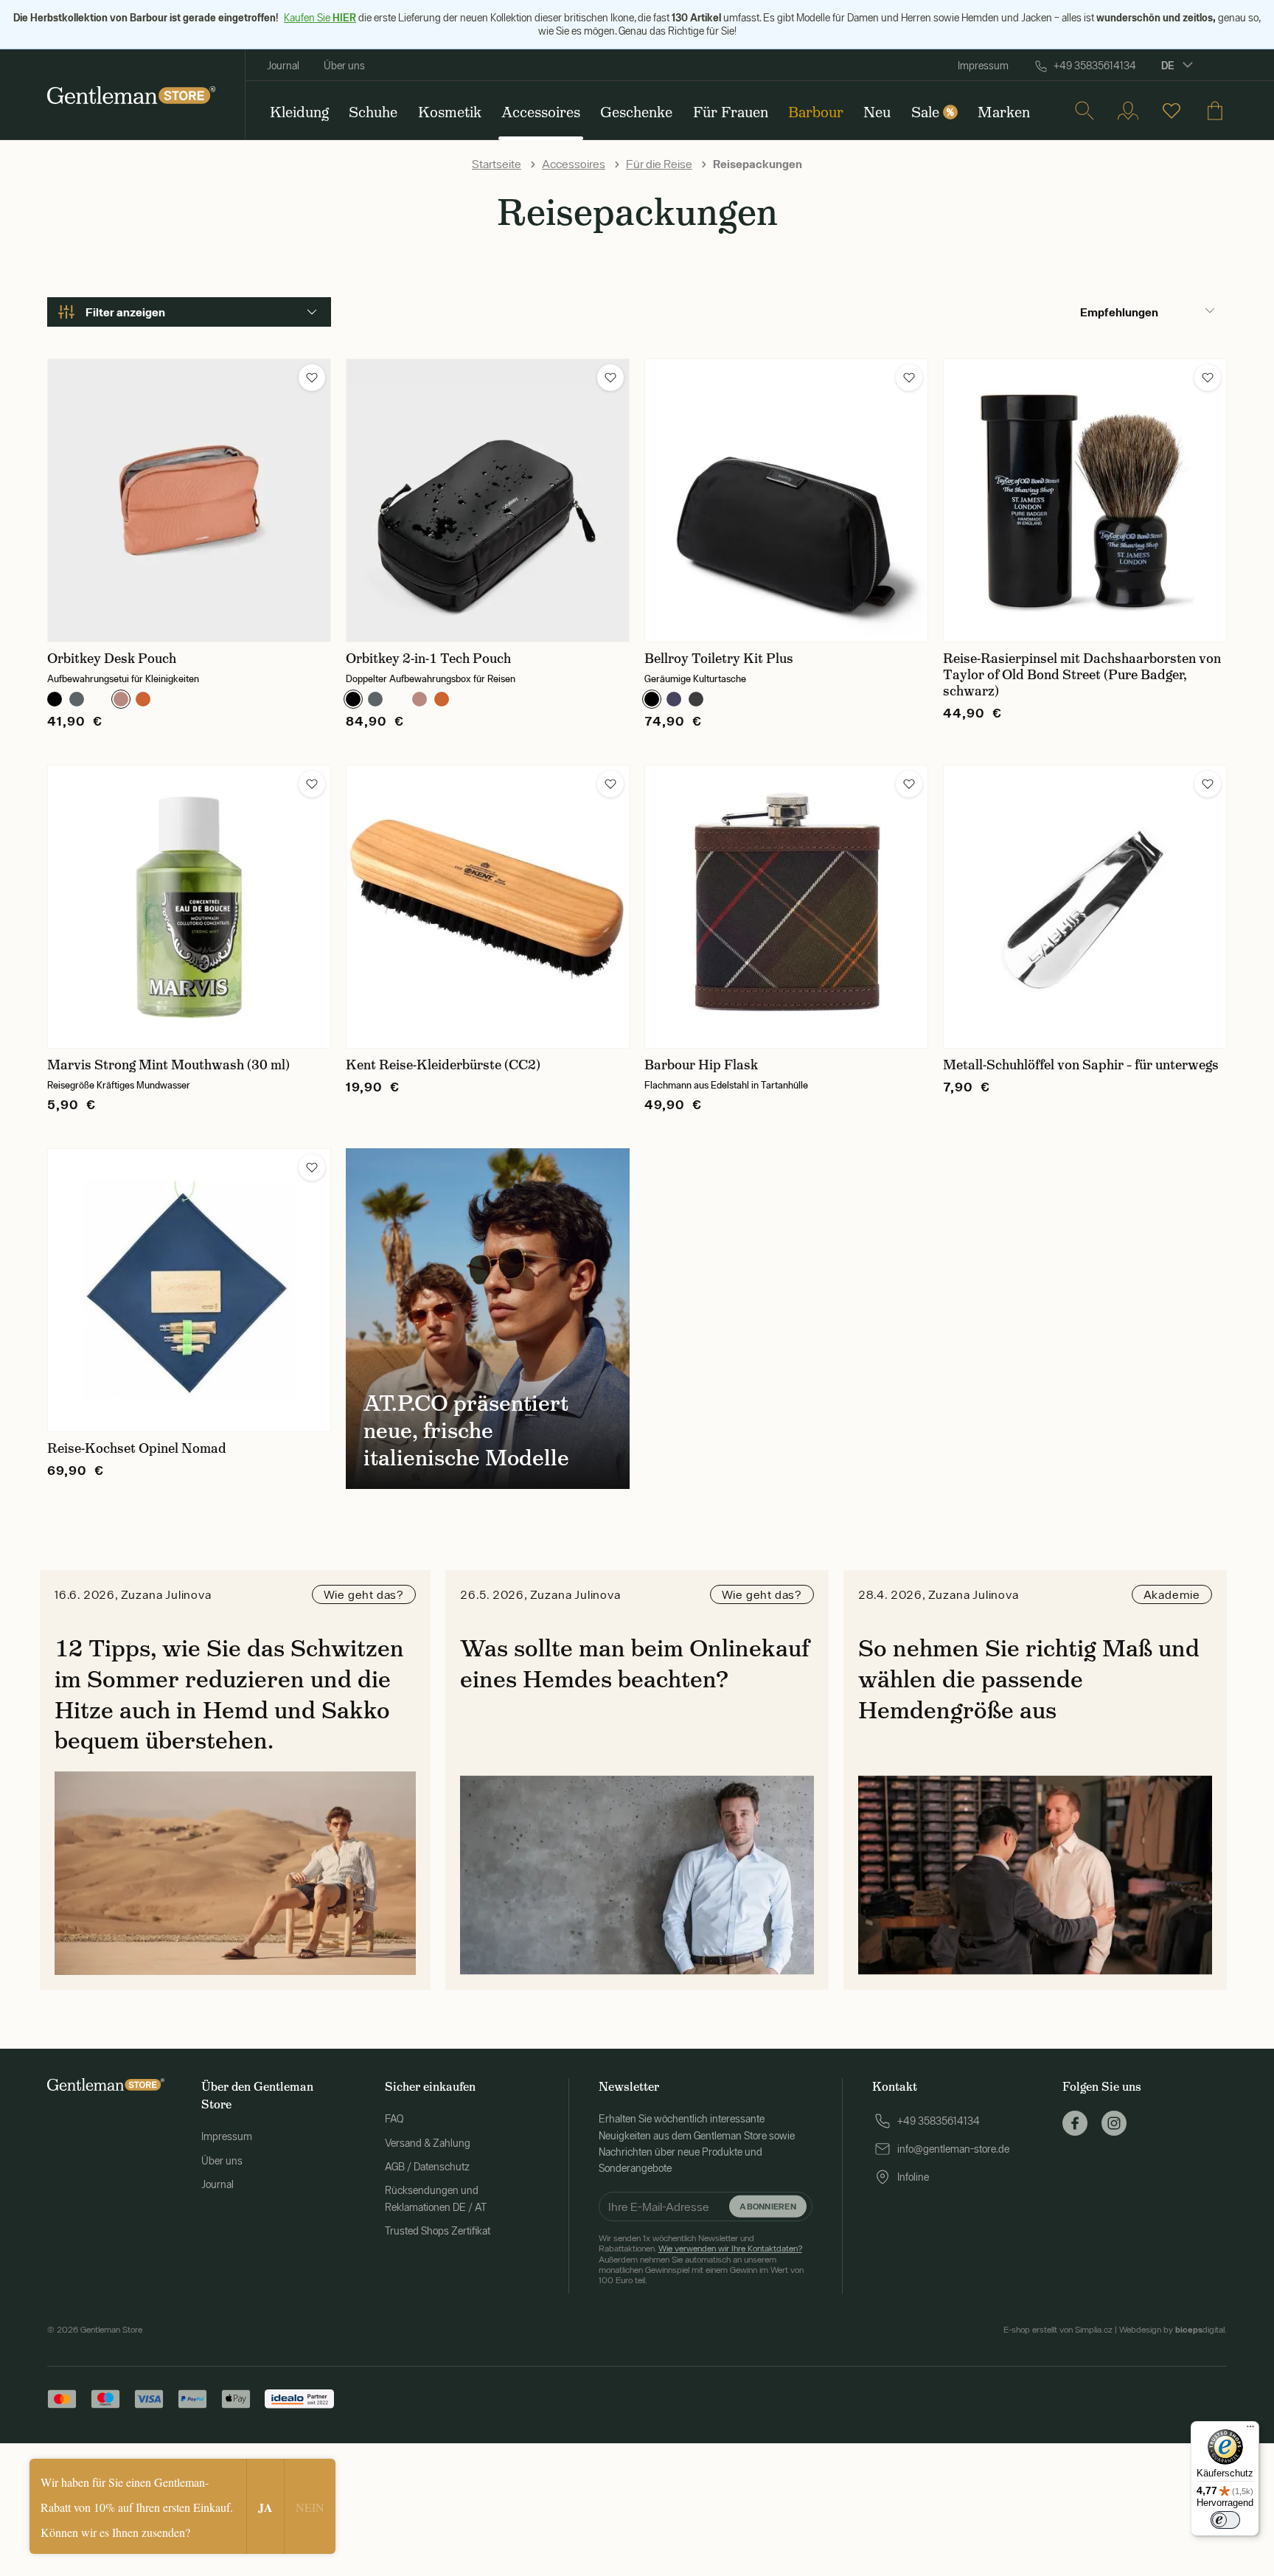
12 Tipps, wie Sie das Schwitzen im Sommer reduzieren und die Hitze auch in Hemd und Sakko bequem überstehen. (229, 1694)
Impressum (983, 66)
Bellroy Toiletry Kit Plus (719, 659)
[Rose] (121, 699)
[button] (312, 378)
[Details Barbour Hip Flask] (786, 907)
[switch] (1225, 2520)
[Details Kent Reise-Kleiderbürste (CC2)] (488, 907)
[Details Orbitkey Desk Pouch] (189, 500)
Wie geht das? (364, 1594)
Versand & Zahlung (428, 2143)
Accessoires (574, 164)
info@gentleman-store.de (953, 2149)
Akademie (1172, 1594)
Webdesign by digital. (1173, 2330)
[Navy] (674, 699)
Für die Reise (659, 164)
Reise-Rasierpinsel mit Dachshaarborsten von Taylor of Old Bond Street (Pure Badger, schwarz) (1082, 675)
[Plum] (99, 699)
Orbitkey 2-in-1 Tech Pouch (428, 659)
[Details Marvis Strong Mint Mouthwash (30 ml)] (189, 907)
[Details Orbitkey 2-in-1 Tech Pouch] (488, 500)
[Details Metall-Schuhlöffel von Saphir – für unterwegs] (1085, 907)
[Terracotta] (143, 699)
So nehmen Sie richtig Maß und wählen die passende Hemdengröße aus (1029, 1679)
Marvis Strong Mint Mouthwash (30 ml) (168, 1065)
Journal (283, 66)
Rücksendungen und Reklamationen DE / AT (436, 2198)
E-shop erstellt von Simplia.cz (1058, 2330)
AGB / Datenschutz (427, 2167)
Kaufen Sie (320, 18)
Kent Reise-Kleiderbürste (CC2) (443, 1065)
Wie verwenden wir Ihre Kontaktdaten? (730, 2249)
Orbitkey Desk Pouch (112, 659)
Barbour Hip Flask (701, 1065)
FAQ (394, 2119)
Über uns (344, 66)
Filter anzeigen (125, 312)
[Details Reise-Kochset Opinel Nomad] (189, 1290)
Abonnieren (767, 2206)
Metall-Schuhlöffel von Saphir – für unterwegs (1081, 1065)
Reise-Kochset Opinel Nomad (137, 1448)
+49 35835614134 (1095, 66)
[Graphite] (77, 699)
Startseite (497, 164)
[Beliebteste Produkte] (1172, 111)
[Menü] (1250, 2430)
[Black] (55, 699)
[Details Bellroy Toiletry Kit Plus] (786, 500)
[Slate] (696, 699)
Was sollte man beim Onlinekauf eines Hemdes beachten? (635, 1664)
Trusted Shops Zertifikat (438, 2231)
